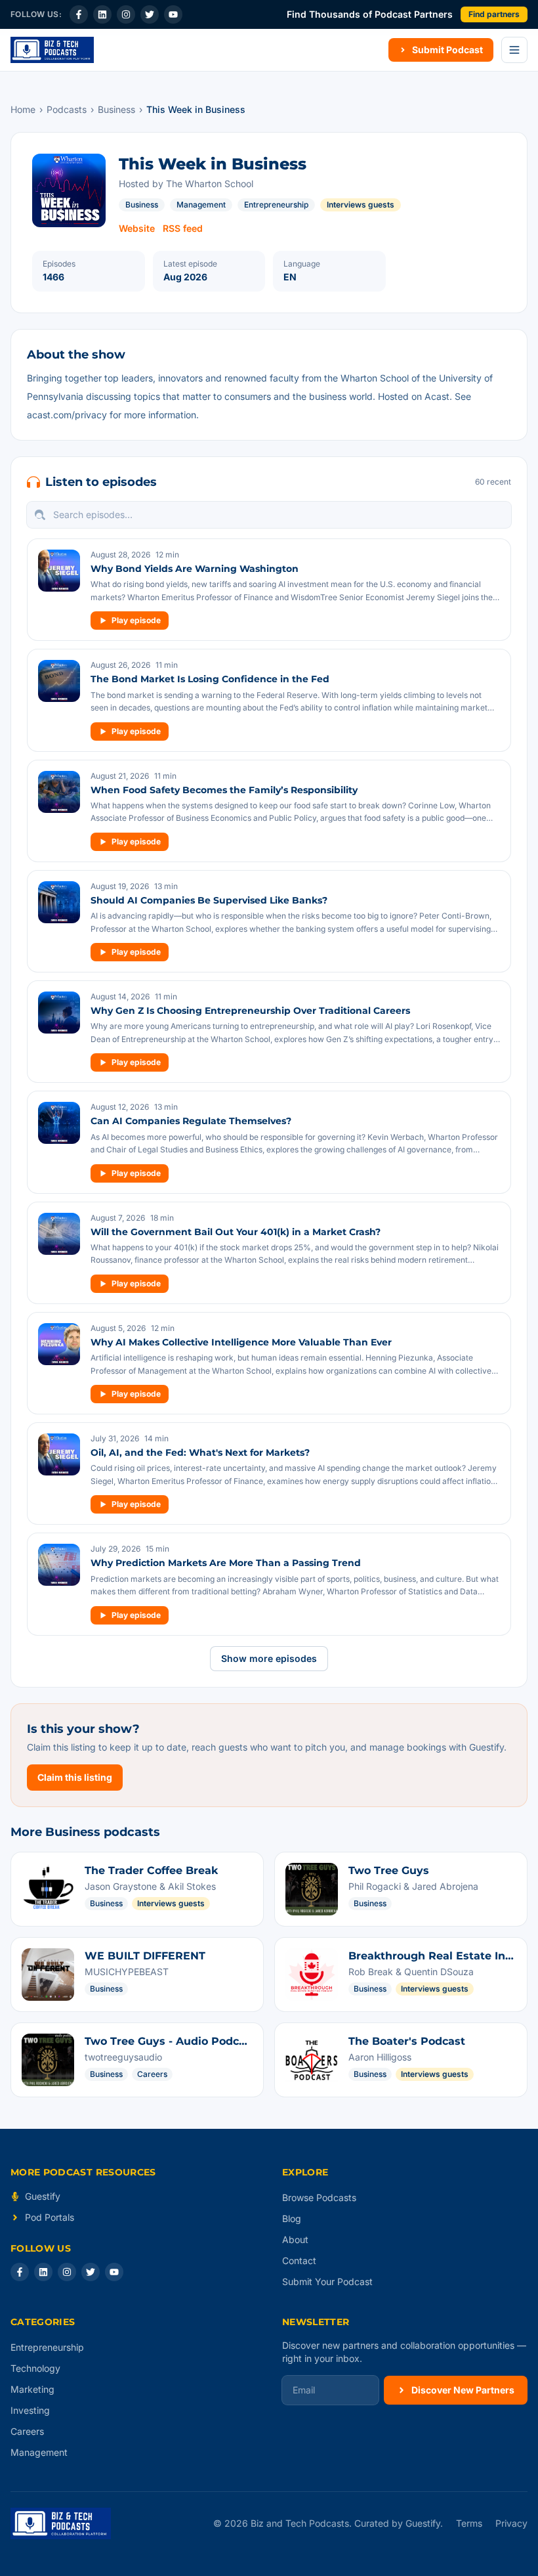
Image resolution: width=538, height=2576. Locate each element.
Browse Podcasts (319, 2197)
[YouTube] (173, 14)
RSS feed (183, 228)
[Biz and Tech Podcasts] (52, 50)
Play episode (136, 620)
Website (137, 228)
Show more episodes (269, 1658)
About (295, 2239)
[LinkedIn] (102, 14)
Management (201, 205)
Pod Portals (50, 2217)
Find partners (494, 14)
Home (23, 109)
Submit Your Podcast (327, 2281)
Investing (30, 2410)
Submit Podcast (447, 50)
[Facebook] (79, 14)
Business (116, 109)
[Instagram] (126, 14)
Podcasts (67, 109)
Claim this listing (75, 1777)
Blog (292, 2218)
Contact (299, 2260)
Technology (35, 2368)
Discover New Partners (463, 2390)
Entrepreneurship (276, 205)
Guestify (43, 2196)
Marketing (32, 2389)
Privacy (511, 2523)
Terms (469, 2523)
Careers (27, 2431)
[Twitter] (150, 14)
